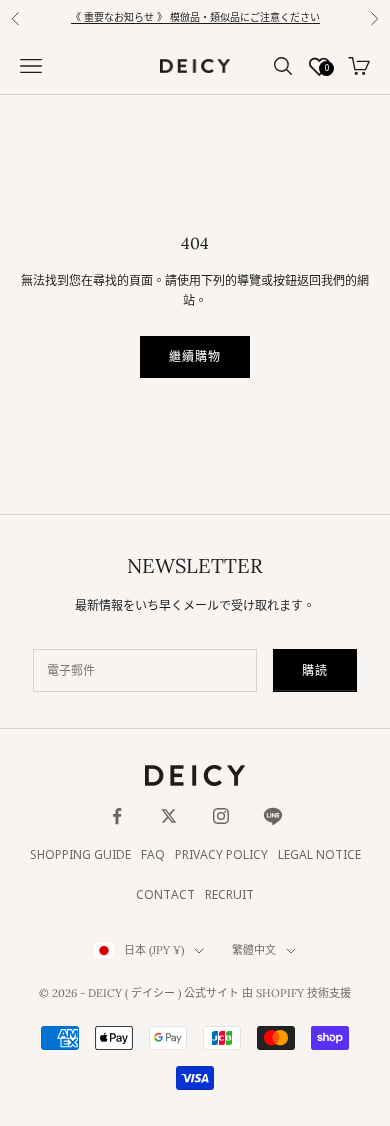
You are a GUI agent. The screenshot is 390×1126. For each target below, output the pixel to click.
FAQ (153, 855)
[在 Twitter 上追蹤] (169, 816)
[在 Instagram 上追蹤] (221, 816)
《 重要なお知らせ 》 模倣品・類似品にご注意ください (195, 18)
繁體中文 (254, 950)
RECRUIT (229, 895)
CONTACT (165, 895)
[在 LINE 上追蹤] (273, 816)
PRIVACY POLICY (221, 855)
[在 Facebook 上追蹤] (117, 816)
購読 (315, 670)
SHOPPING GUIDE (80, 855)
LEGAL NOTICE (319, 855)
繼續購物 (195, 356)
